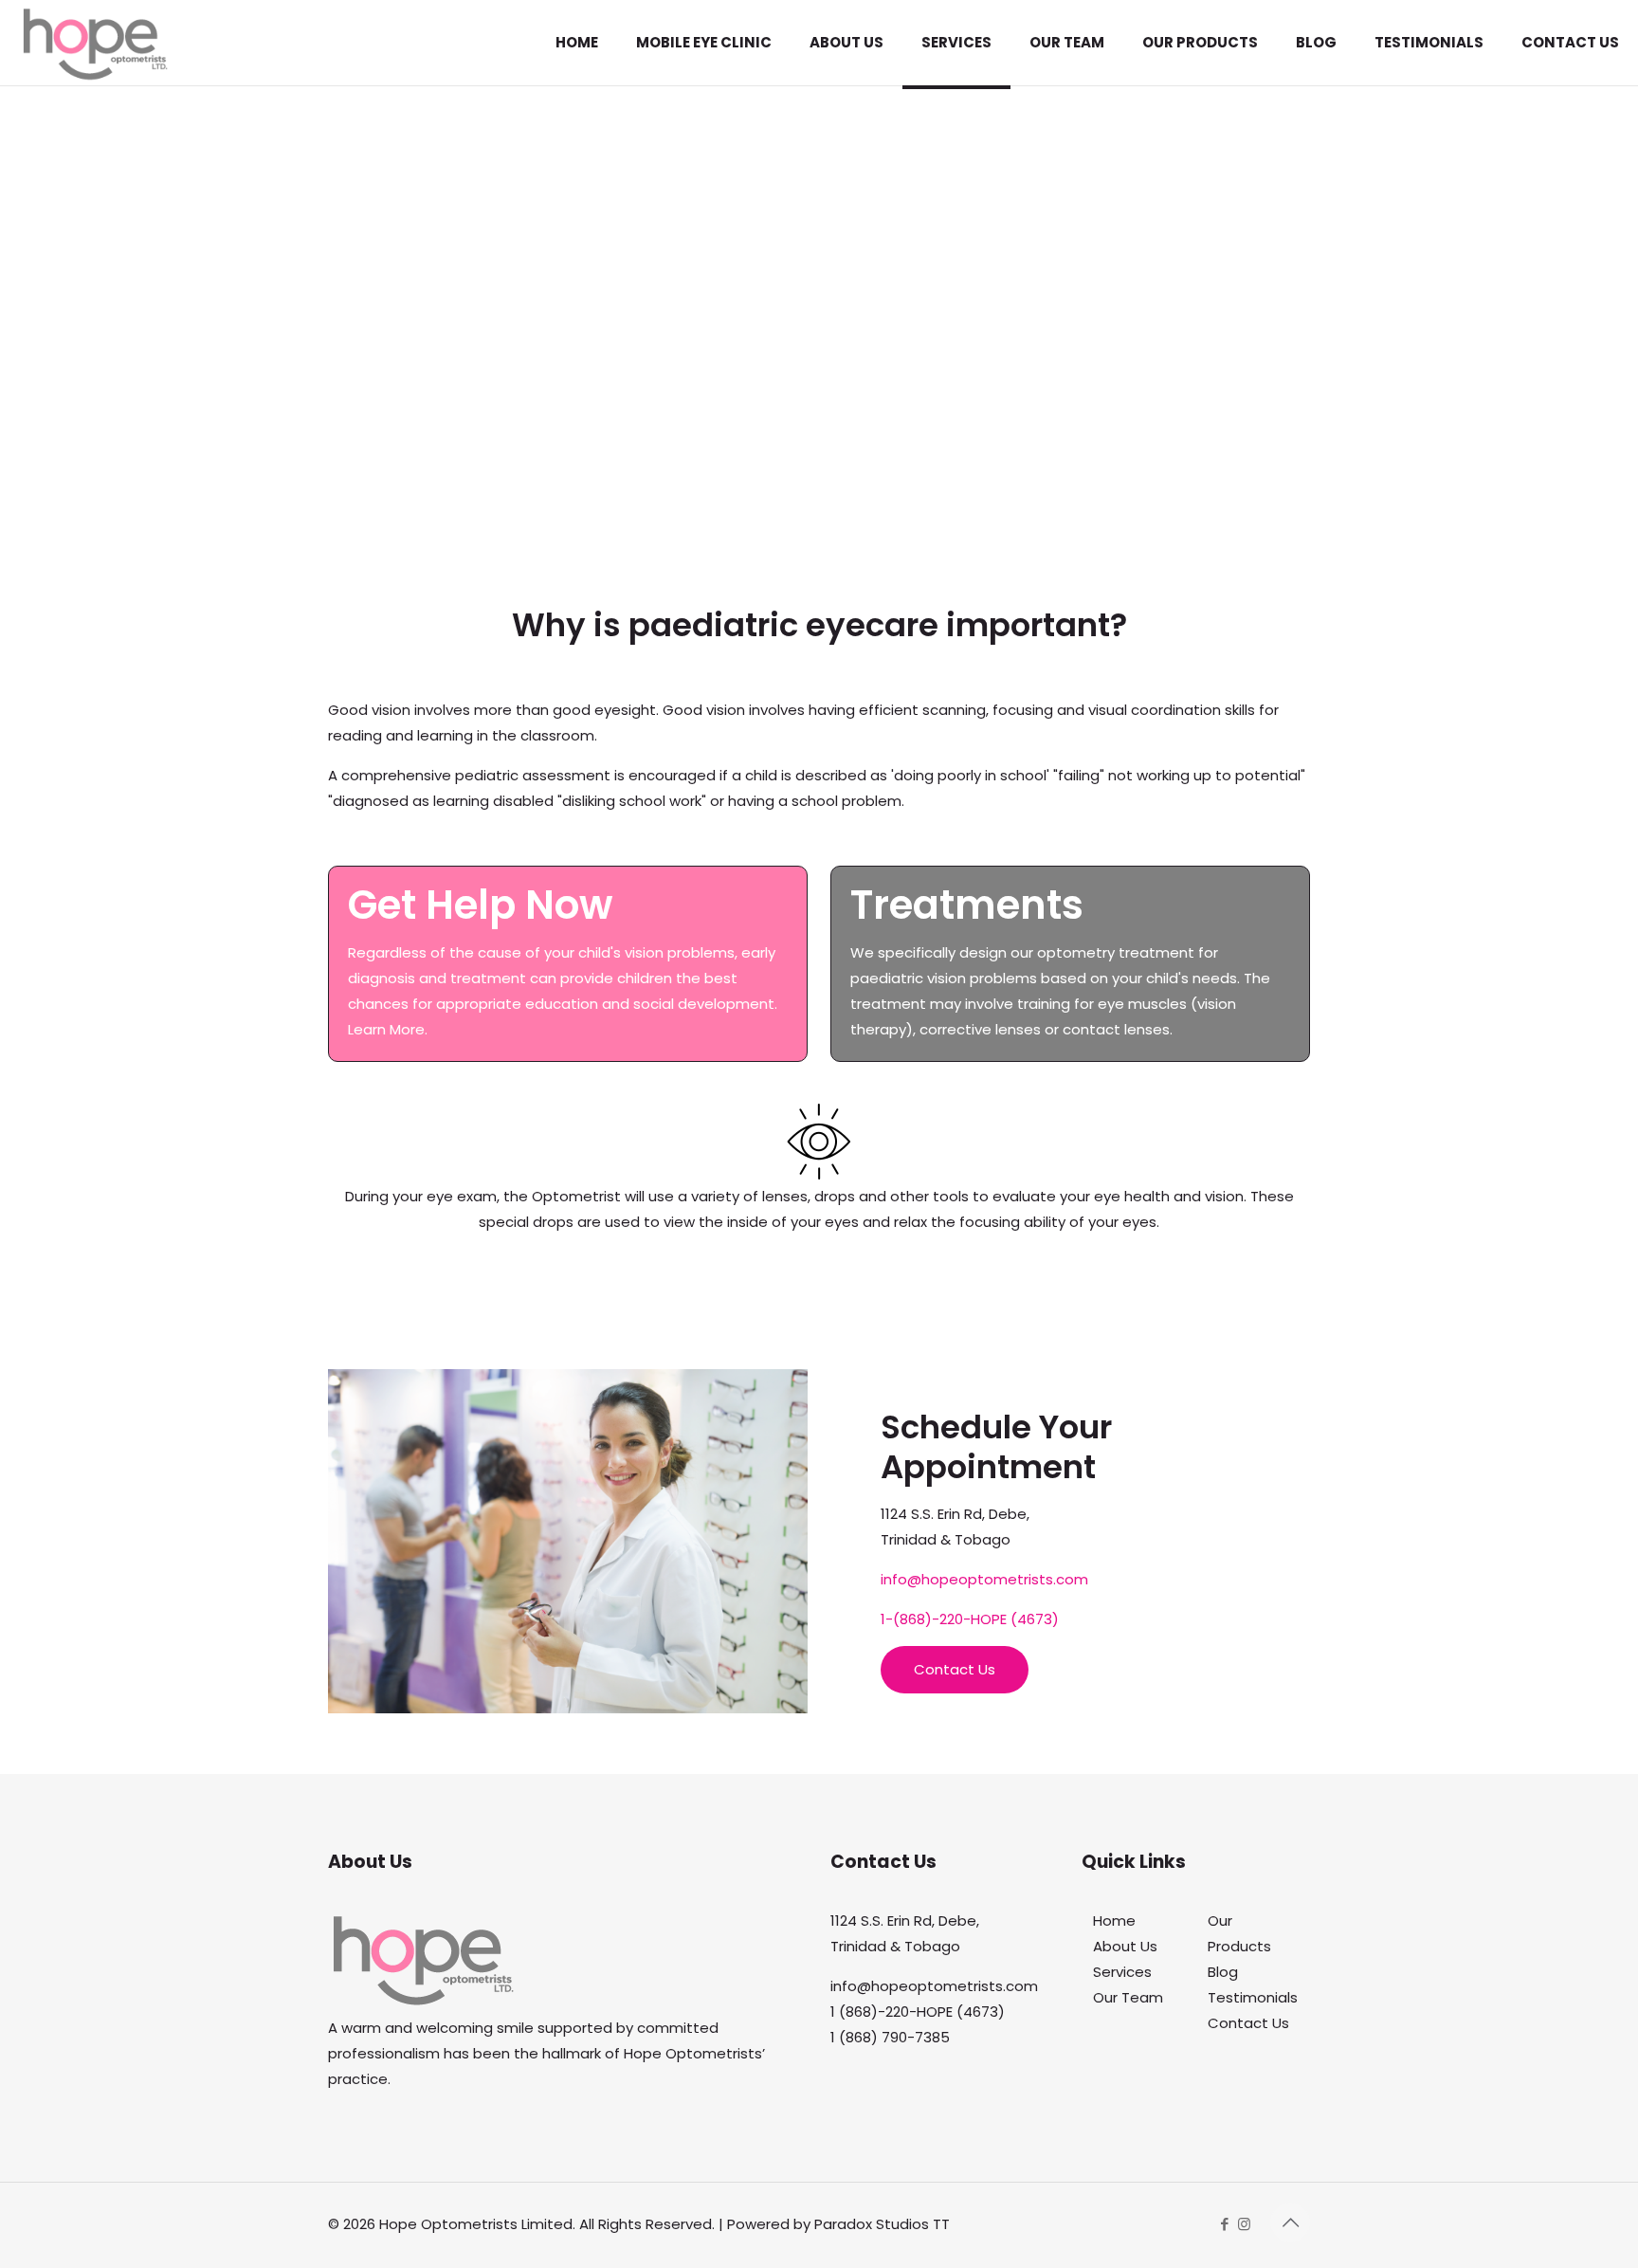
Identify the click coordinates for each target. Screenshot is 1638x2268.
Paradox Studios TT (882, 2224)
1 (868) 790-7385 (890, 2037)
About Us (1125, 1946)
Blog (1223, 1972)
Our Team (1128, 1997)
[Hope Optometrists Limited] (95, 43)
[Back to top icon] (1290, 2222)
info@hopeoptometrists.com (984, 1579)
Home (1114, 1920)
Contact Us (1248, 2023)
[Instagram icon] (1244, 2224)
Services (1122, 1972)
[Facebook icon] (1224, 2224)
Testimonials (1253, 1997)
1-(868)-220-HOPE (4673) (970, 1619)
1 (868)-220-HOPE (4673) (918, 2012)
